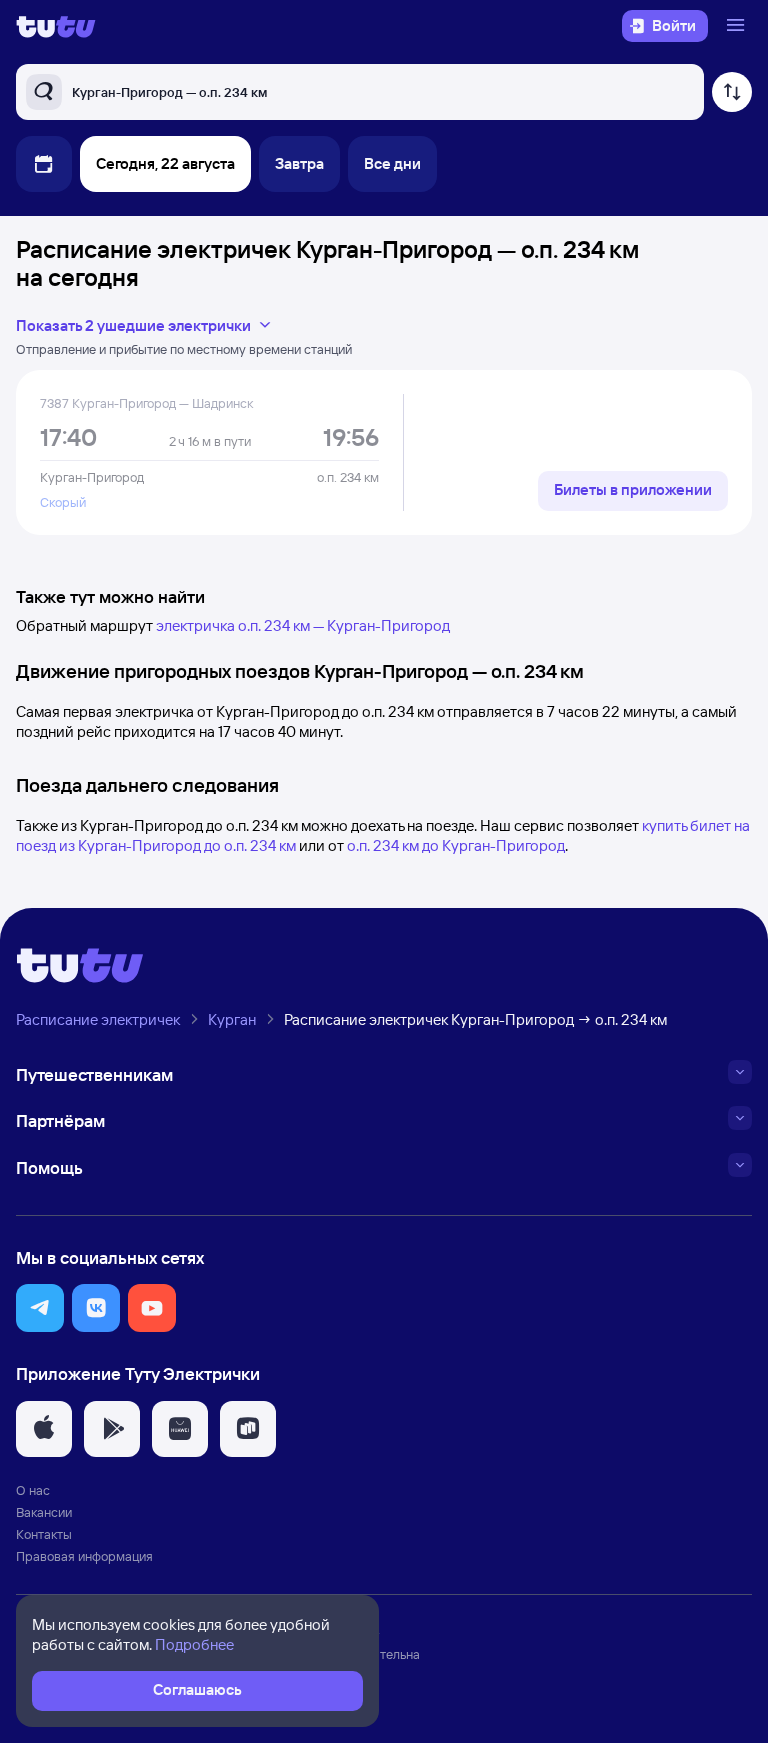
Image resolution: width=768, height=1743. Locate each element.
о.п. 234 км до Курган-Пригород (456, 845)
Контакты (44, 1534)
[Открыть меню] (738, 26)
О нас (33, 1490)
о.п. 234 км (348, 477)
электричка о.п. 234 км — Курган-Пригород (303, 625)
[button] (40, 1308)
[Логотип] (56, 26)
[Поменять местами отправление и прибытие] (732, 92)
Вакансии (44, 1512)
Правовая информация (84, 1556)
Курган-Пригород (92, 477)
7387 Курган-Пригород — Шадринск (146, 403)
